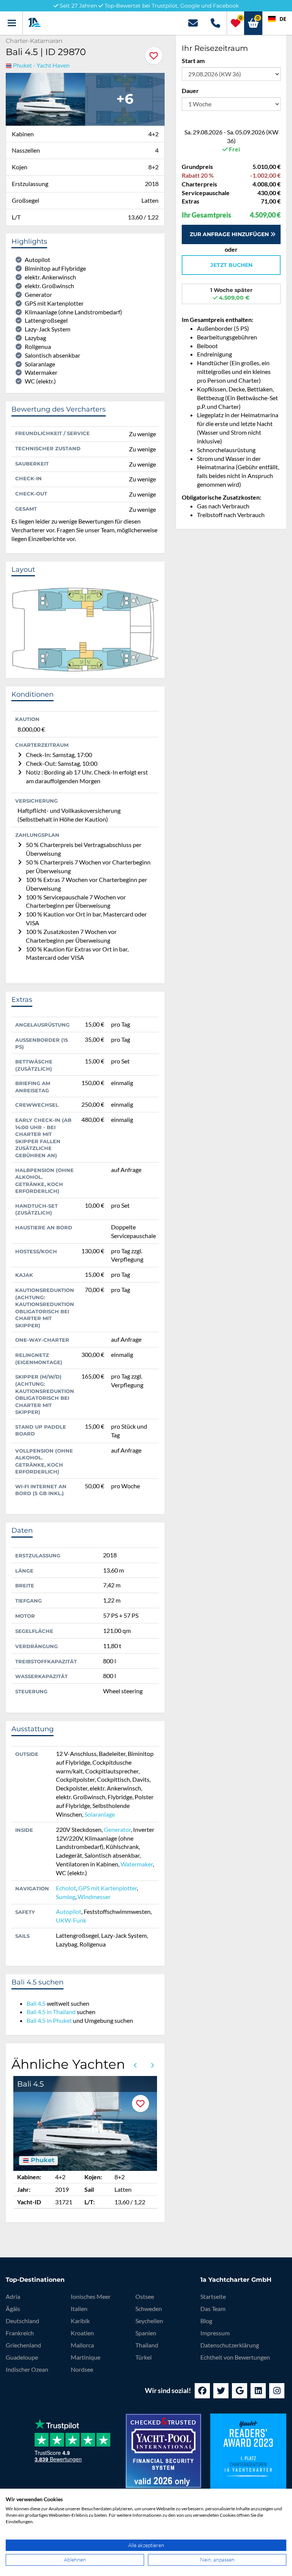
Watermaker (137, 1864)
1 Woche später (231, 294)
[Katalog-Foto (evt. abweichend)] (45, 98)
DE (283, 19)
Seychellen (149, 2321)
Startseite (213, 2296)
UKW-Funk (71, 1920)
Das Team (213, 2309)
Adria (13, 2296)
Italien (79, 2309)
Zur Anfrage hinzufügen (230, 234)
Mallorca (82, 2345)
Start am (193, 61)
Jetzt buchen (231, 265)
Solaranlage (100, 1814)
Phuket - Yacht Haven (41, 65)
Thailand (147, 2345)
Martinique (86, 2357)
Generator (117, 1829)
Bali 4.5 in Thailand (51, 2012)
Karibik (80, 2321)
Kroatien (82, 2333)
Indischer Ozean (27, 2369)
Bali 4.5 (36, 2003)
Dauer (190, 91)
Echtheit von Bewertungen (235, 2357)
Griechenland (23, 2345)
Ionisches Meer (91, 2296)
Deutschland (22, 2321)
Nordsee (82, 2369)
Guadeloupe (22, 2357)
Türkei (144, 2357)
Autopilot (69, 1911)
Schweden (149, 2309)
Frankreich (20, 2333)
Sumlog (66, 1897)
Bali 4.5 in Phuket (49, 2020)
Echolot (66, 1888)
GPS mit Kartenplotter (108, 1888)
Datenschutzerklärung (230, 2345)
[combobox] (277, 19)
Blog (206, 2321)
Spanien (146, 2333)
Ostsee (145, 2296)
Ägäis (13, 2309)
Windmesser (94, 1897)
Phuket (42, 2160)
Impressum (215, 2333)
